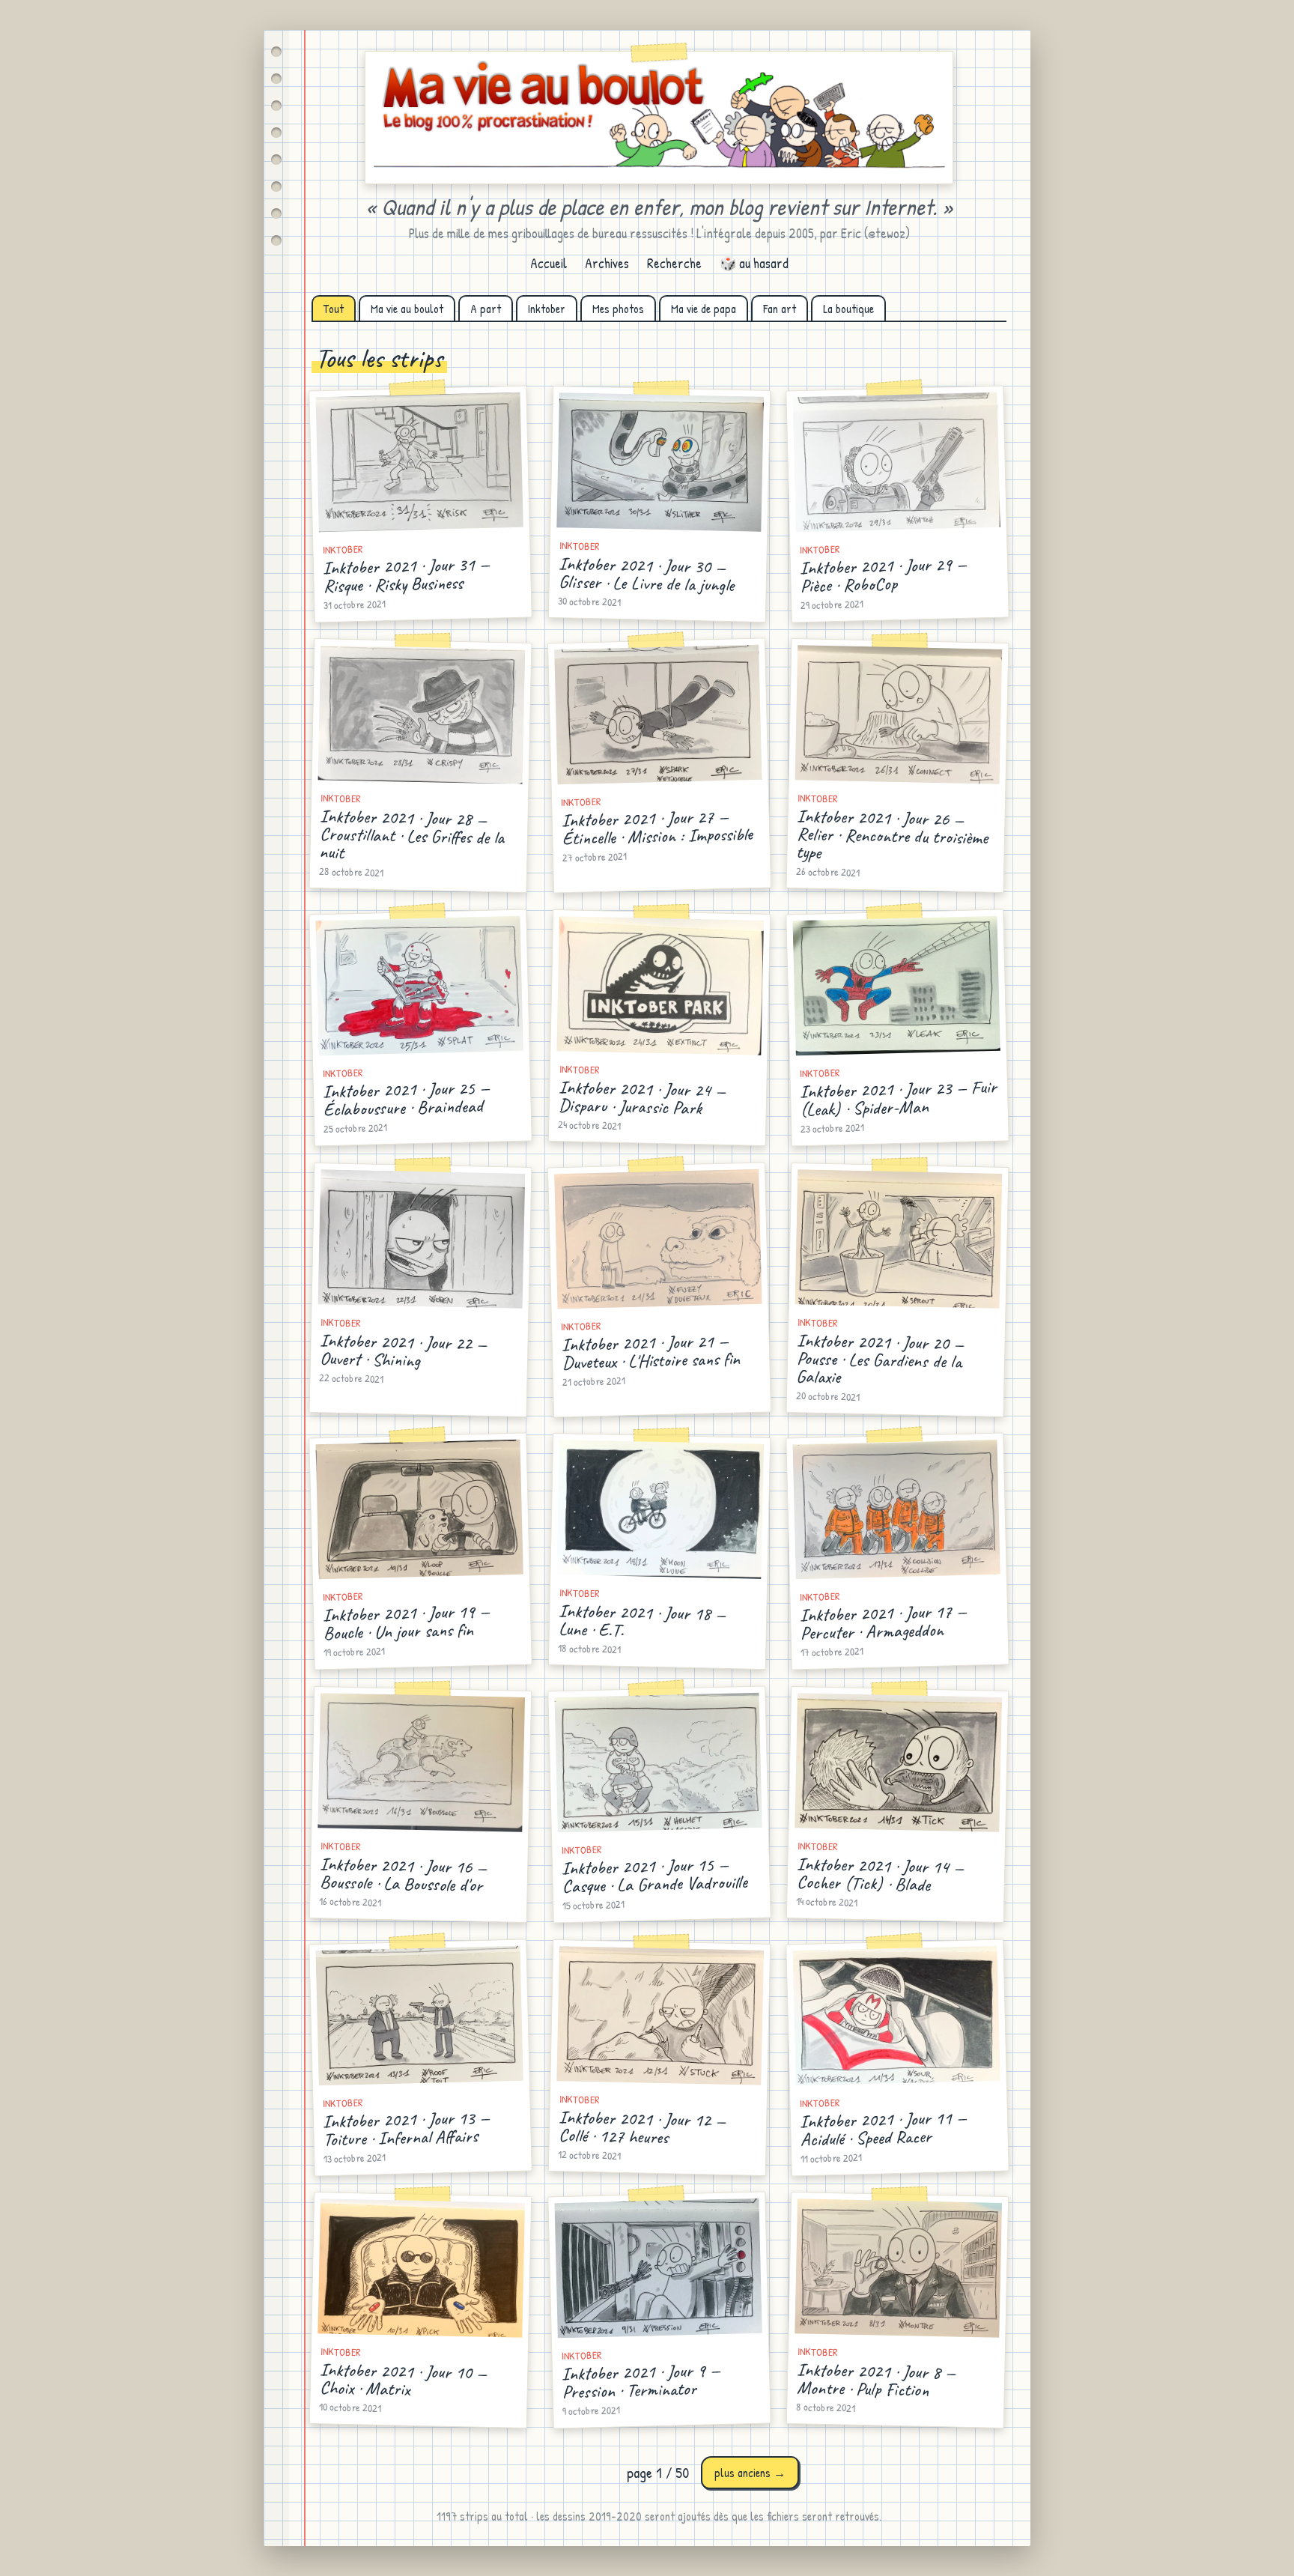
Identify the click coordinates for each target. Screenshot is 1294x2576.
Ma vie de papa (704, 309)
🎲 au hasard (754, 263)
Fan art (780, 309)
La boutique (848, 309)
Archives (607, 263)
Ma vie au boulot (407, 309)
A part (486, 309)
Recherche (674, 263)
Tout (334, 309)
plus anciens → (750, 2473)
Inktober (547, 309)
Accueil (549, 263)
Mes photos (618, 309)
